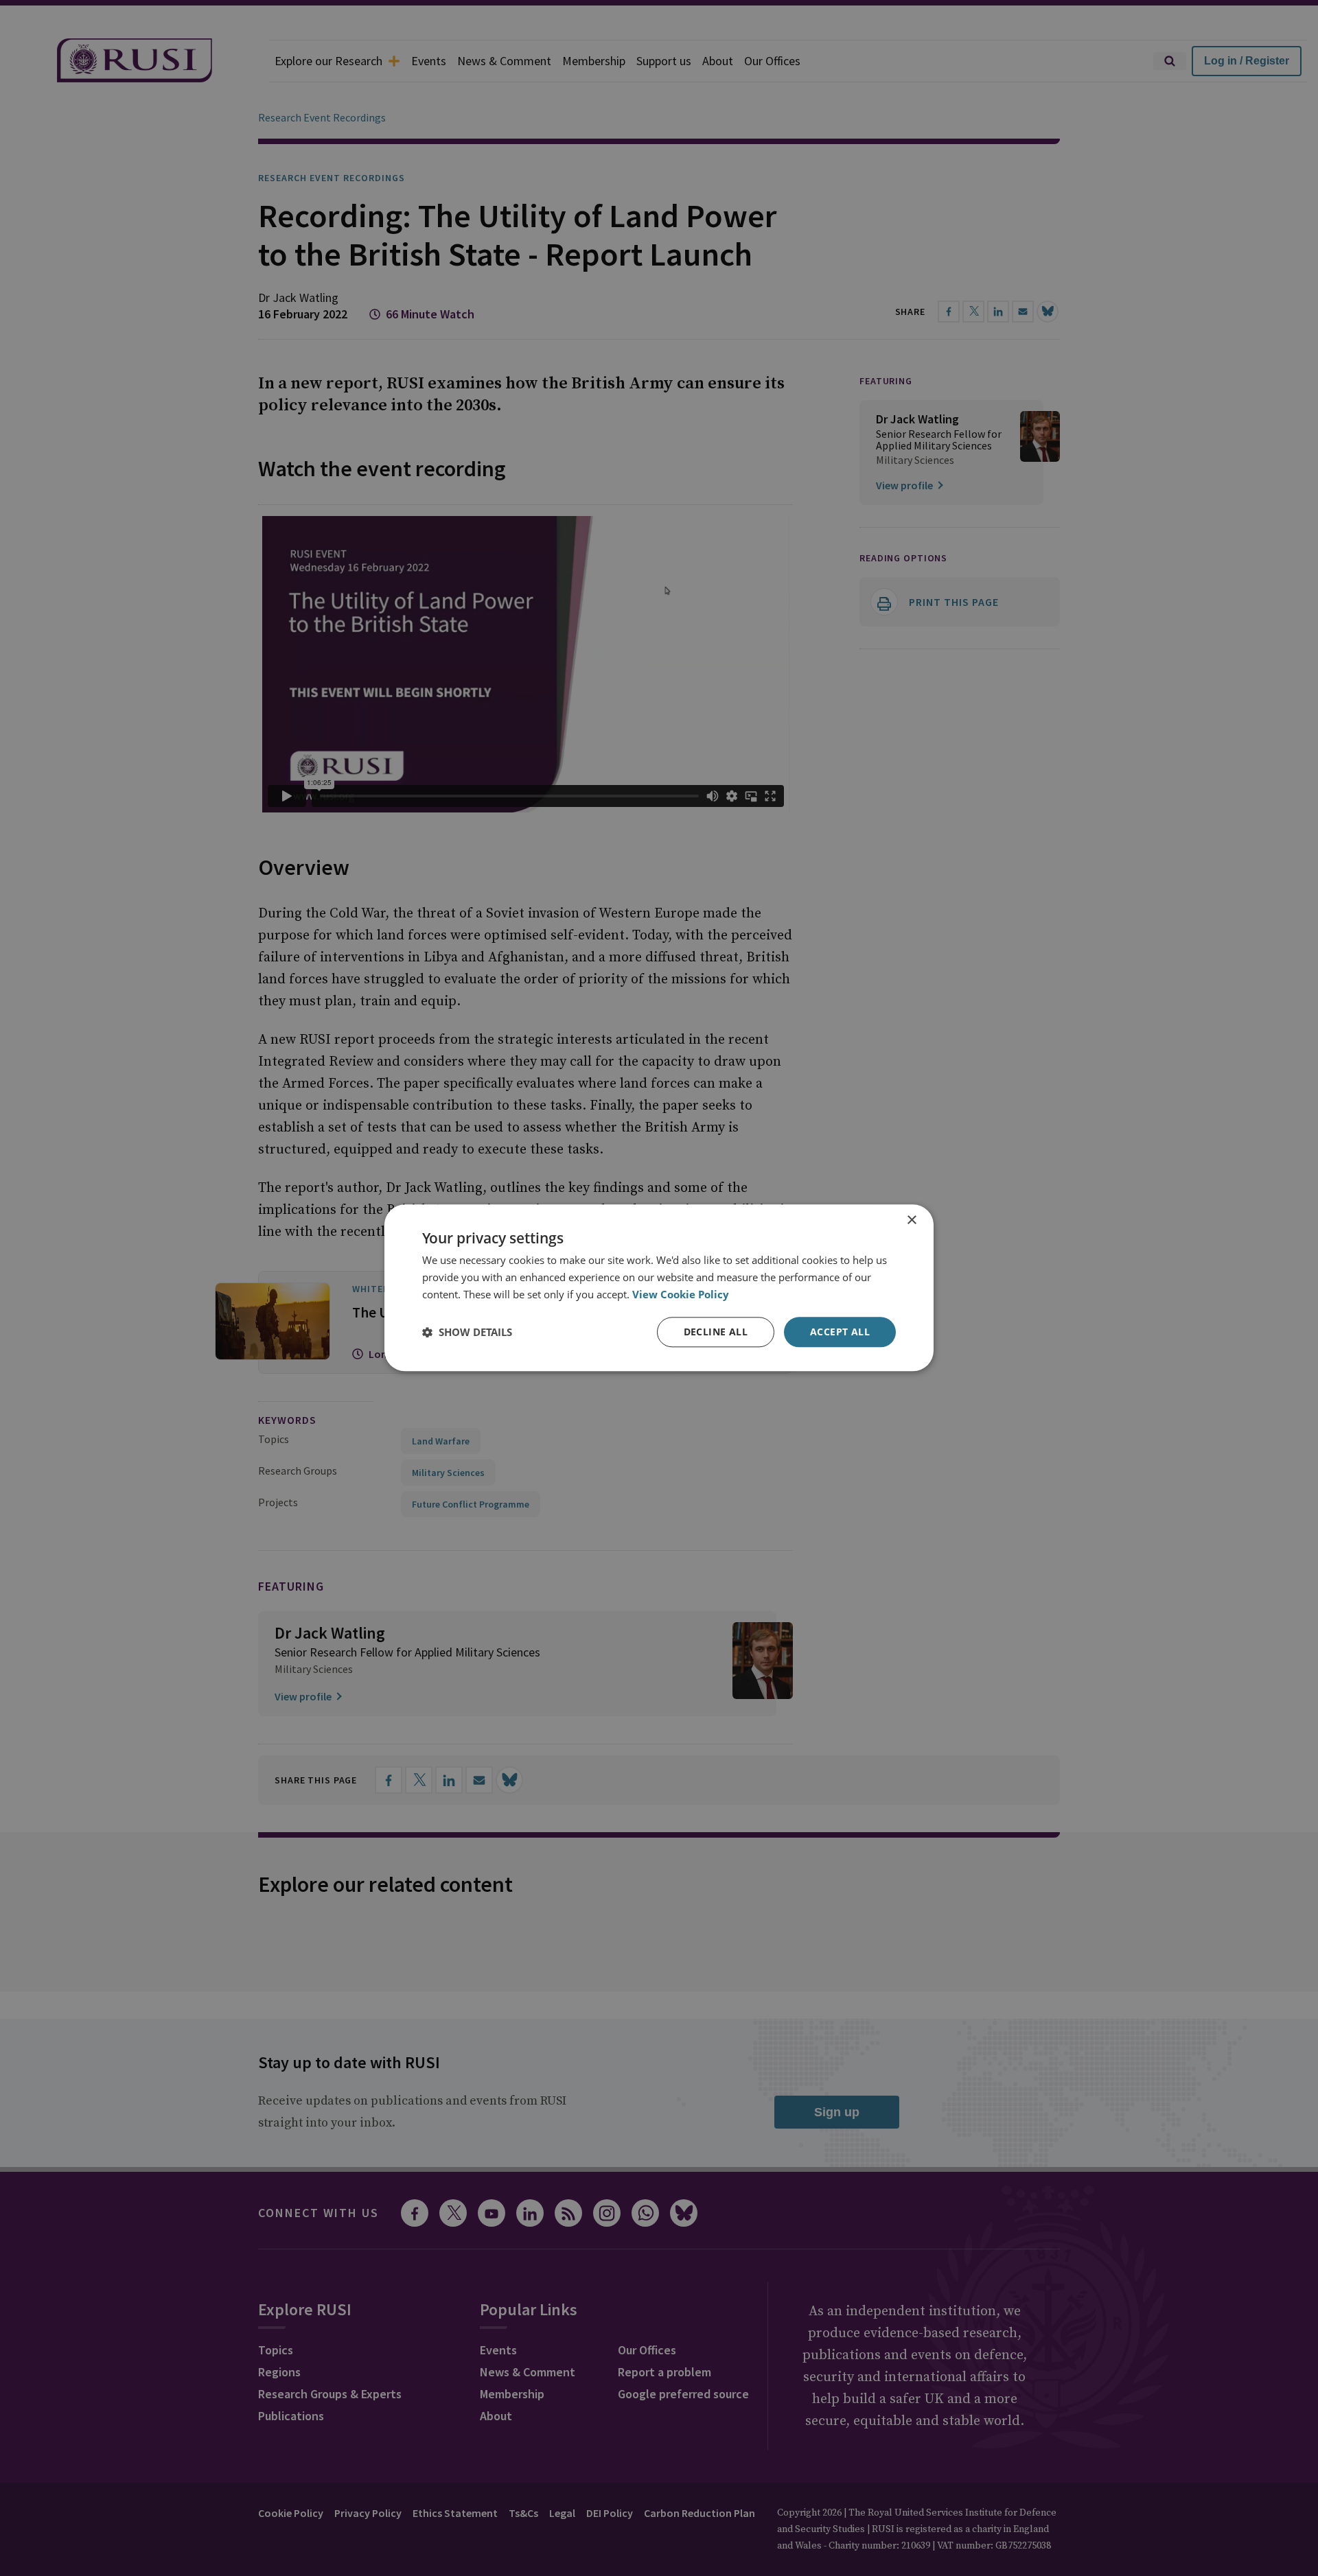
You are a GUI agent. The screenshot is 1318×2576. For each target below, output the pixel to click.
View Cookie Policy (681, 1294)
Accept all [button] (840, 1332)
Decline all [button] (716, 1332)
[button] (467, 1332)
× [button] (911, 1220)
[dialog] (659, 1288)
